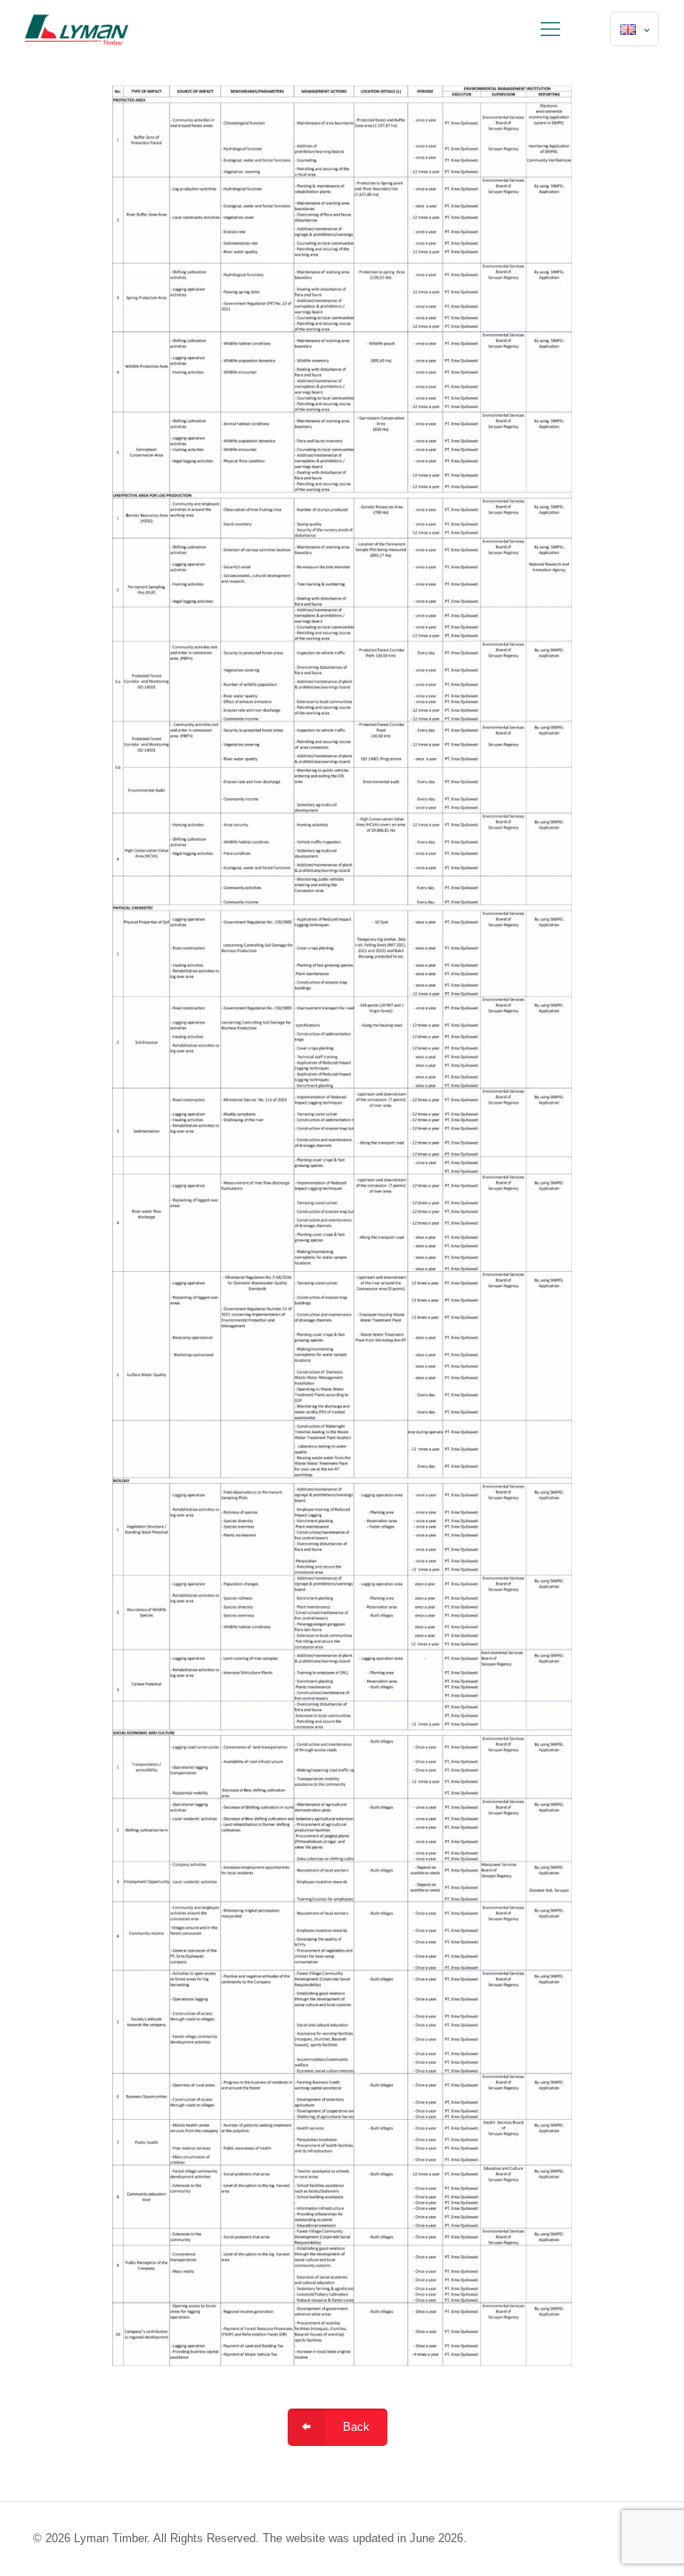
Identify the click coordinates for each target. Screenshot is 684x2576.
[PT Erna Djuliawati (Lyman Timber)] (77, 29)
